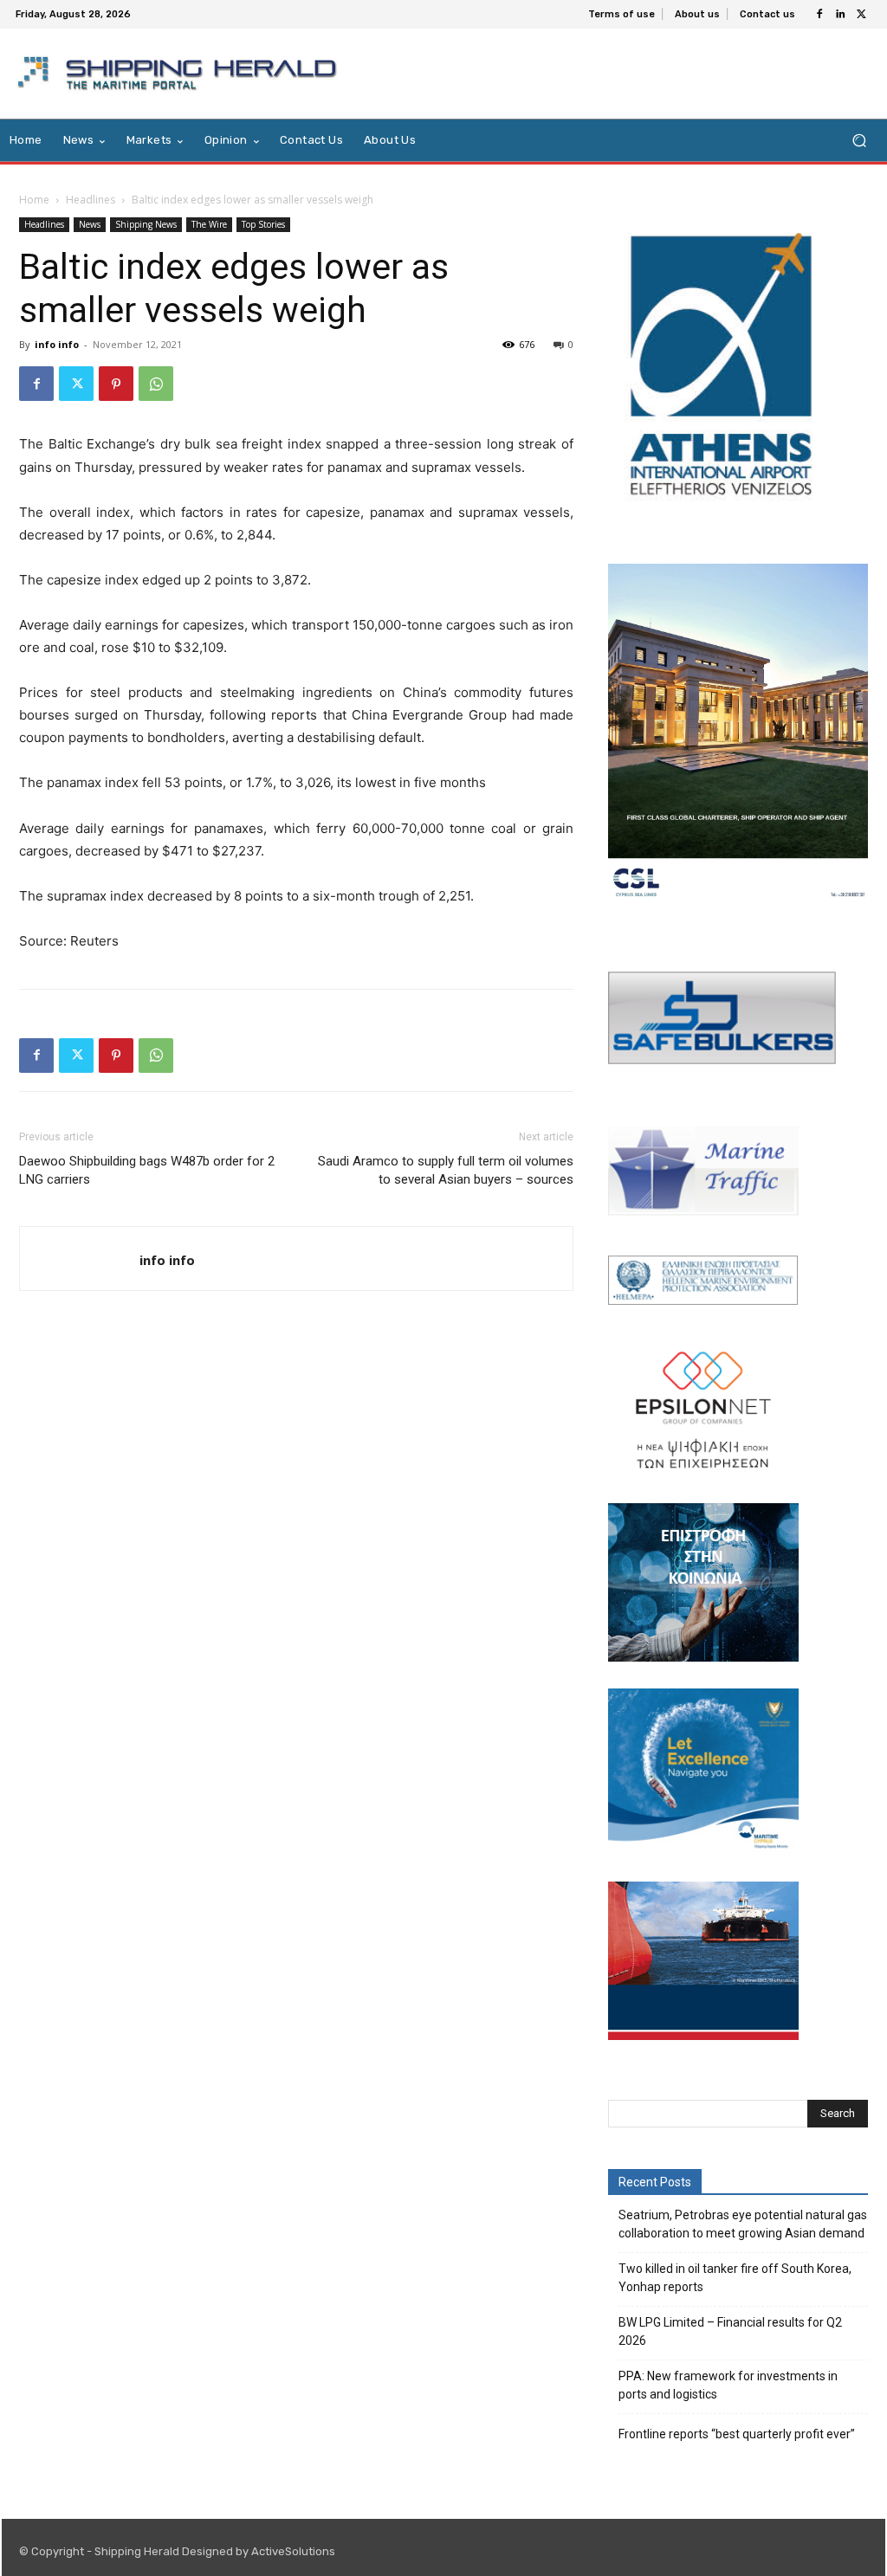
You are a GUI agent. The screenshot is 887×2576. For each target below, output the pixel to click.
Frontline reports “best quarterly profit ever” (737, 2434)
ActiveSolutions (293, 2551)
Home (34, 200)
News (90, 224)
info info (57, 344)
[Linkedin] (840, 15)
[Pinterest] (116, 384)
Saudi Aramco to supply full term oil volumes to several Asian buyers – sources (446, 1170)
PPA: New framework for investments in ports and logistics (728, 2385)
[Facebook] (819, 15)
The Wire (209, 224)
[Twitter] (861, 15)
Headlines (91, 200)
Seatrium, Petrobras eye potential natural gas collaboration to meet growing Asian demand (743, 2224)
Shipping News (146, 224)
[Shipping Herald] (180, 74)
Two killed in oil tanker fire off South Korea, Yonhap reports (735, 2278)
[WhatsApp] (156, 384)
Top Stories (263, 224)
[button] (859, 141)
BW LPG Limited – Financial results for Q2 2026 (730, 2331)
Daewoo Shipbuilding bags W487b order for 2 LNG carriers (147, 1170)
